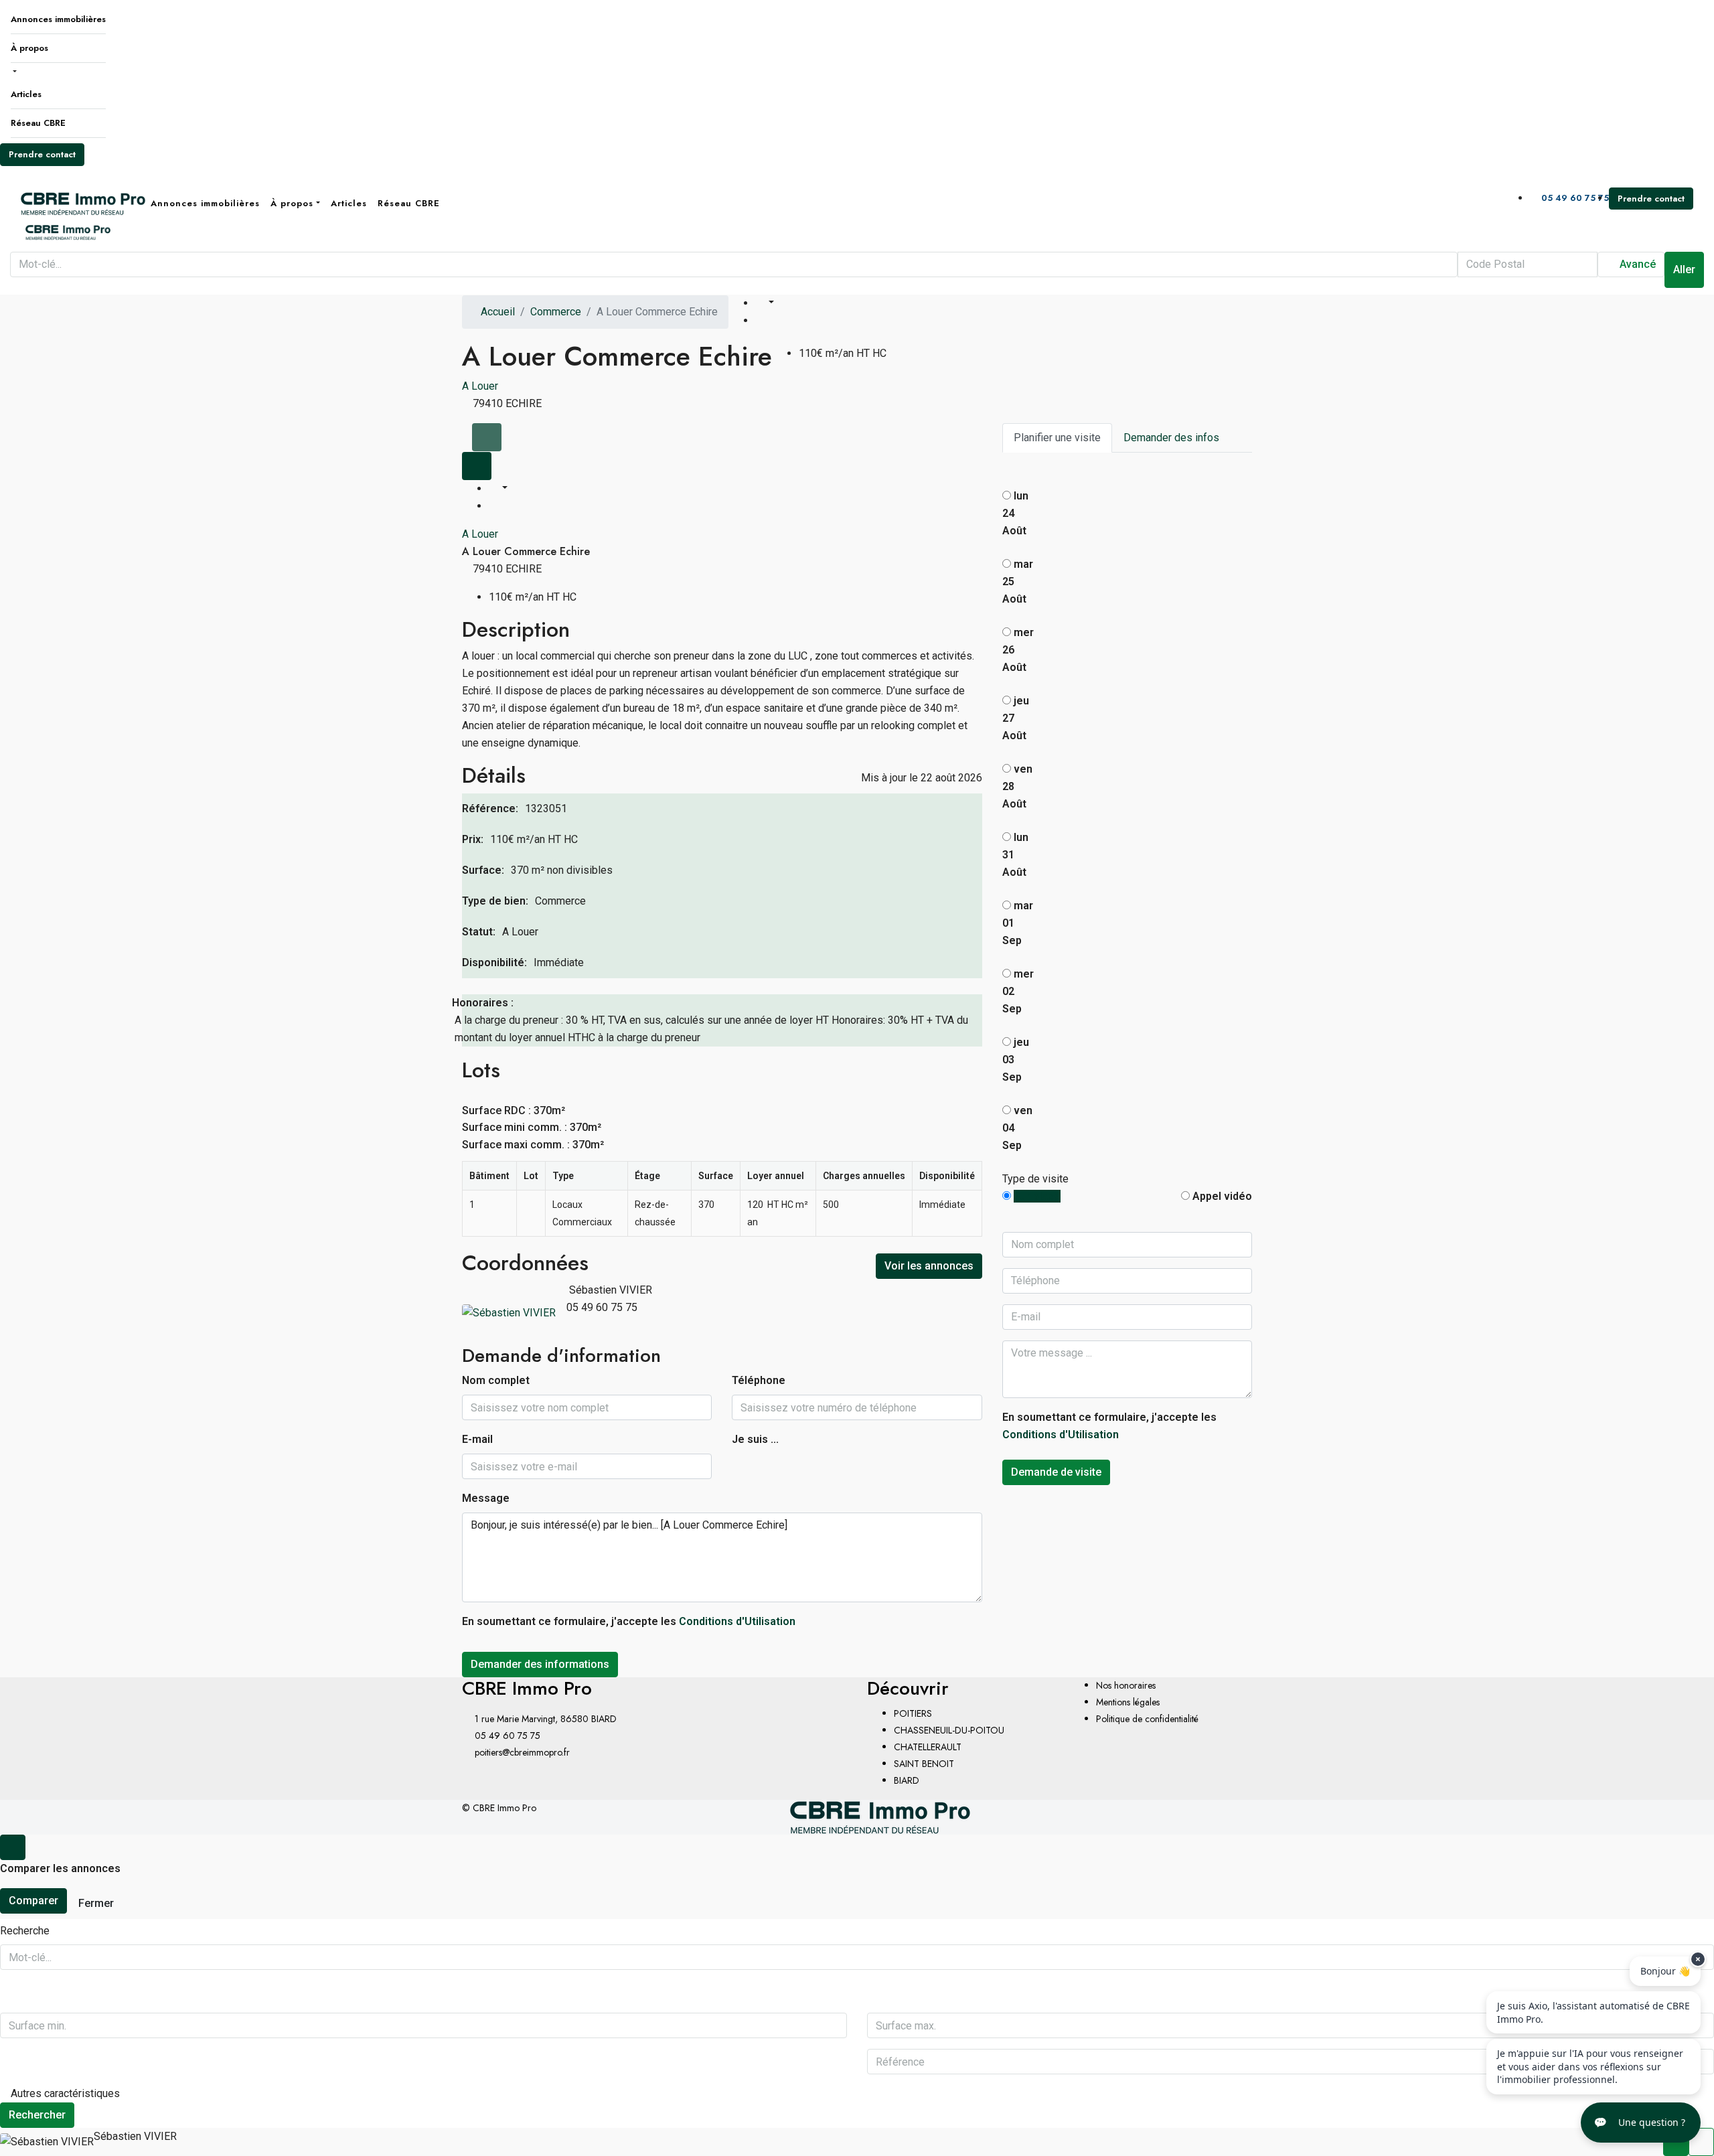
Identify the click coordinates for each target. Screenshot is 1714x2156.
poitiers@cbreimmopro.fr (522, 1752)
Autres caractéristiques (64, 2093)
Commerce (556, 312)
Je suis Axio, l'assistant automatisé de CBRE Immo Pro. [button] (1593, 2012)
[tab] (487, 437)
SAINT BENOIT (924, 1764)
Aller (1684, 269)
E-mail (477, 1439)
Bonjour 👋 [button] (1665, 1971)
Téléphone (759, 1380)
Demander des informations (540, 1664)
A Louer (480, 386)
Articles (26, 94)
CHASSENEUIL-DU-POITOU (949, 1730)
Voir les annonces (929, 1266)
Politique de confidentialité (1147, 1719)
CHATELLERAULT (928, 1747)
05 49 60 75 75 (1574, 198)
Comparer (33, 1901)
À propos (29, 48)
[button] (1641, 2123)
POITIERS (913, 1713)
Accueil (498, 312)
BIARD (907, 1780)
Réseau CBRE (38, 123)
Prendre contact (42, 154)
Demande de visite (1056, 1472)
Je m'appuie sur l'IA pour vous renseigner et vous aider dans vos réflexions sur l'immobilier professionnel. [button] (1590, 2066)
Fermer (96, 1903)
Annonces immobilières (58, 19)
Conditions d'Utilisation (737, 1621)
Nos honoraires (1126, 1685)
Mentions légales (1128, 1702)
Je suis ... (755, 1439)
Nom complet (496, 1380)
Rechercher (37, 2115)
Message (486, 1498)
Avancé (1636, 264)
